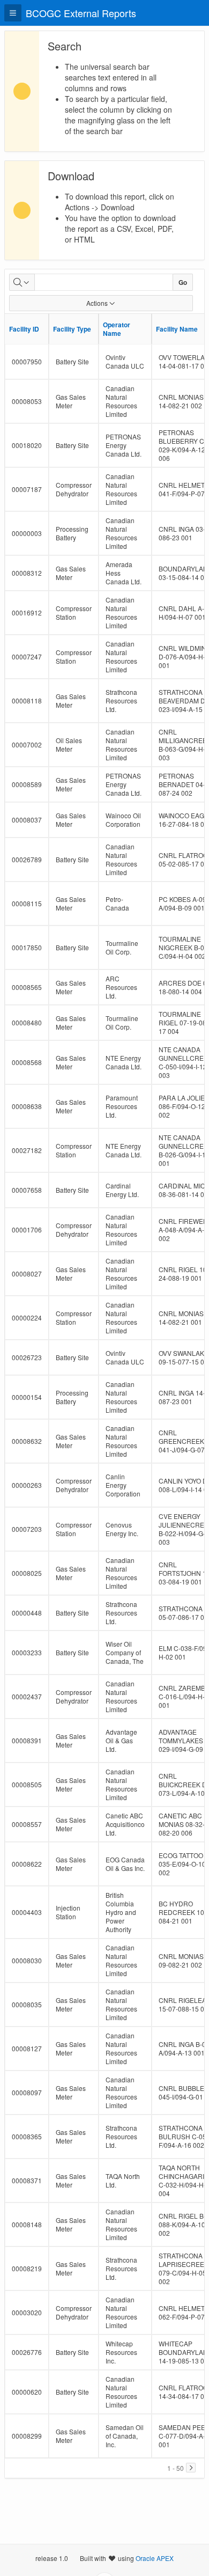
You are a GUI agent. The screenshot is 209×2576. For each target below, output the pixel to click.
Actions (97, 303)
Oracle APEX (155, 2558)
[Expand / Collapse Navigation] (13, 13)
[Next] (191, 2468)
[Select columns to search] (22, 282)
